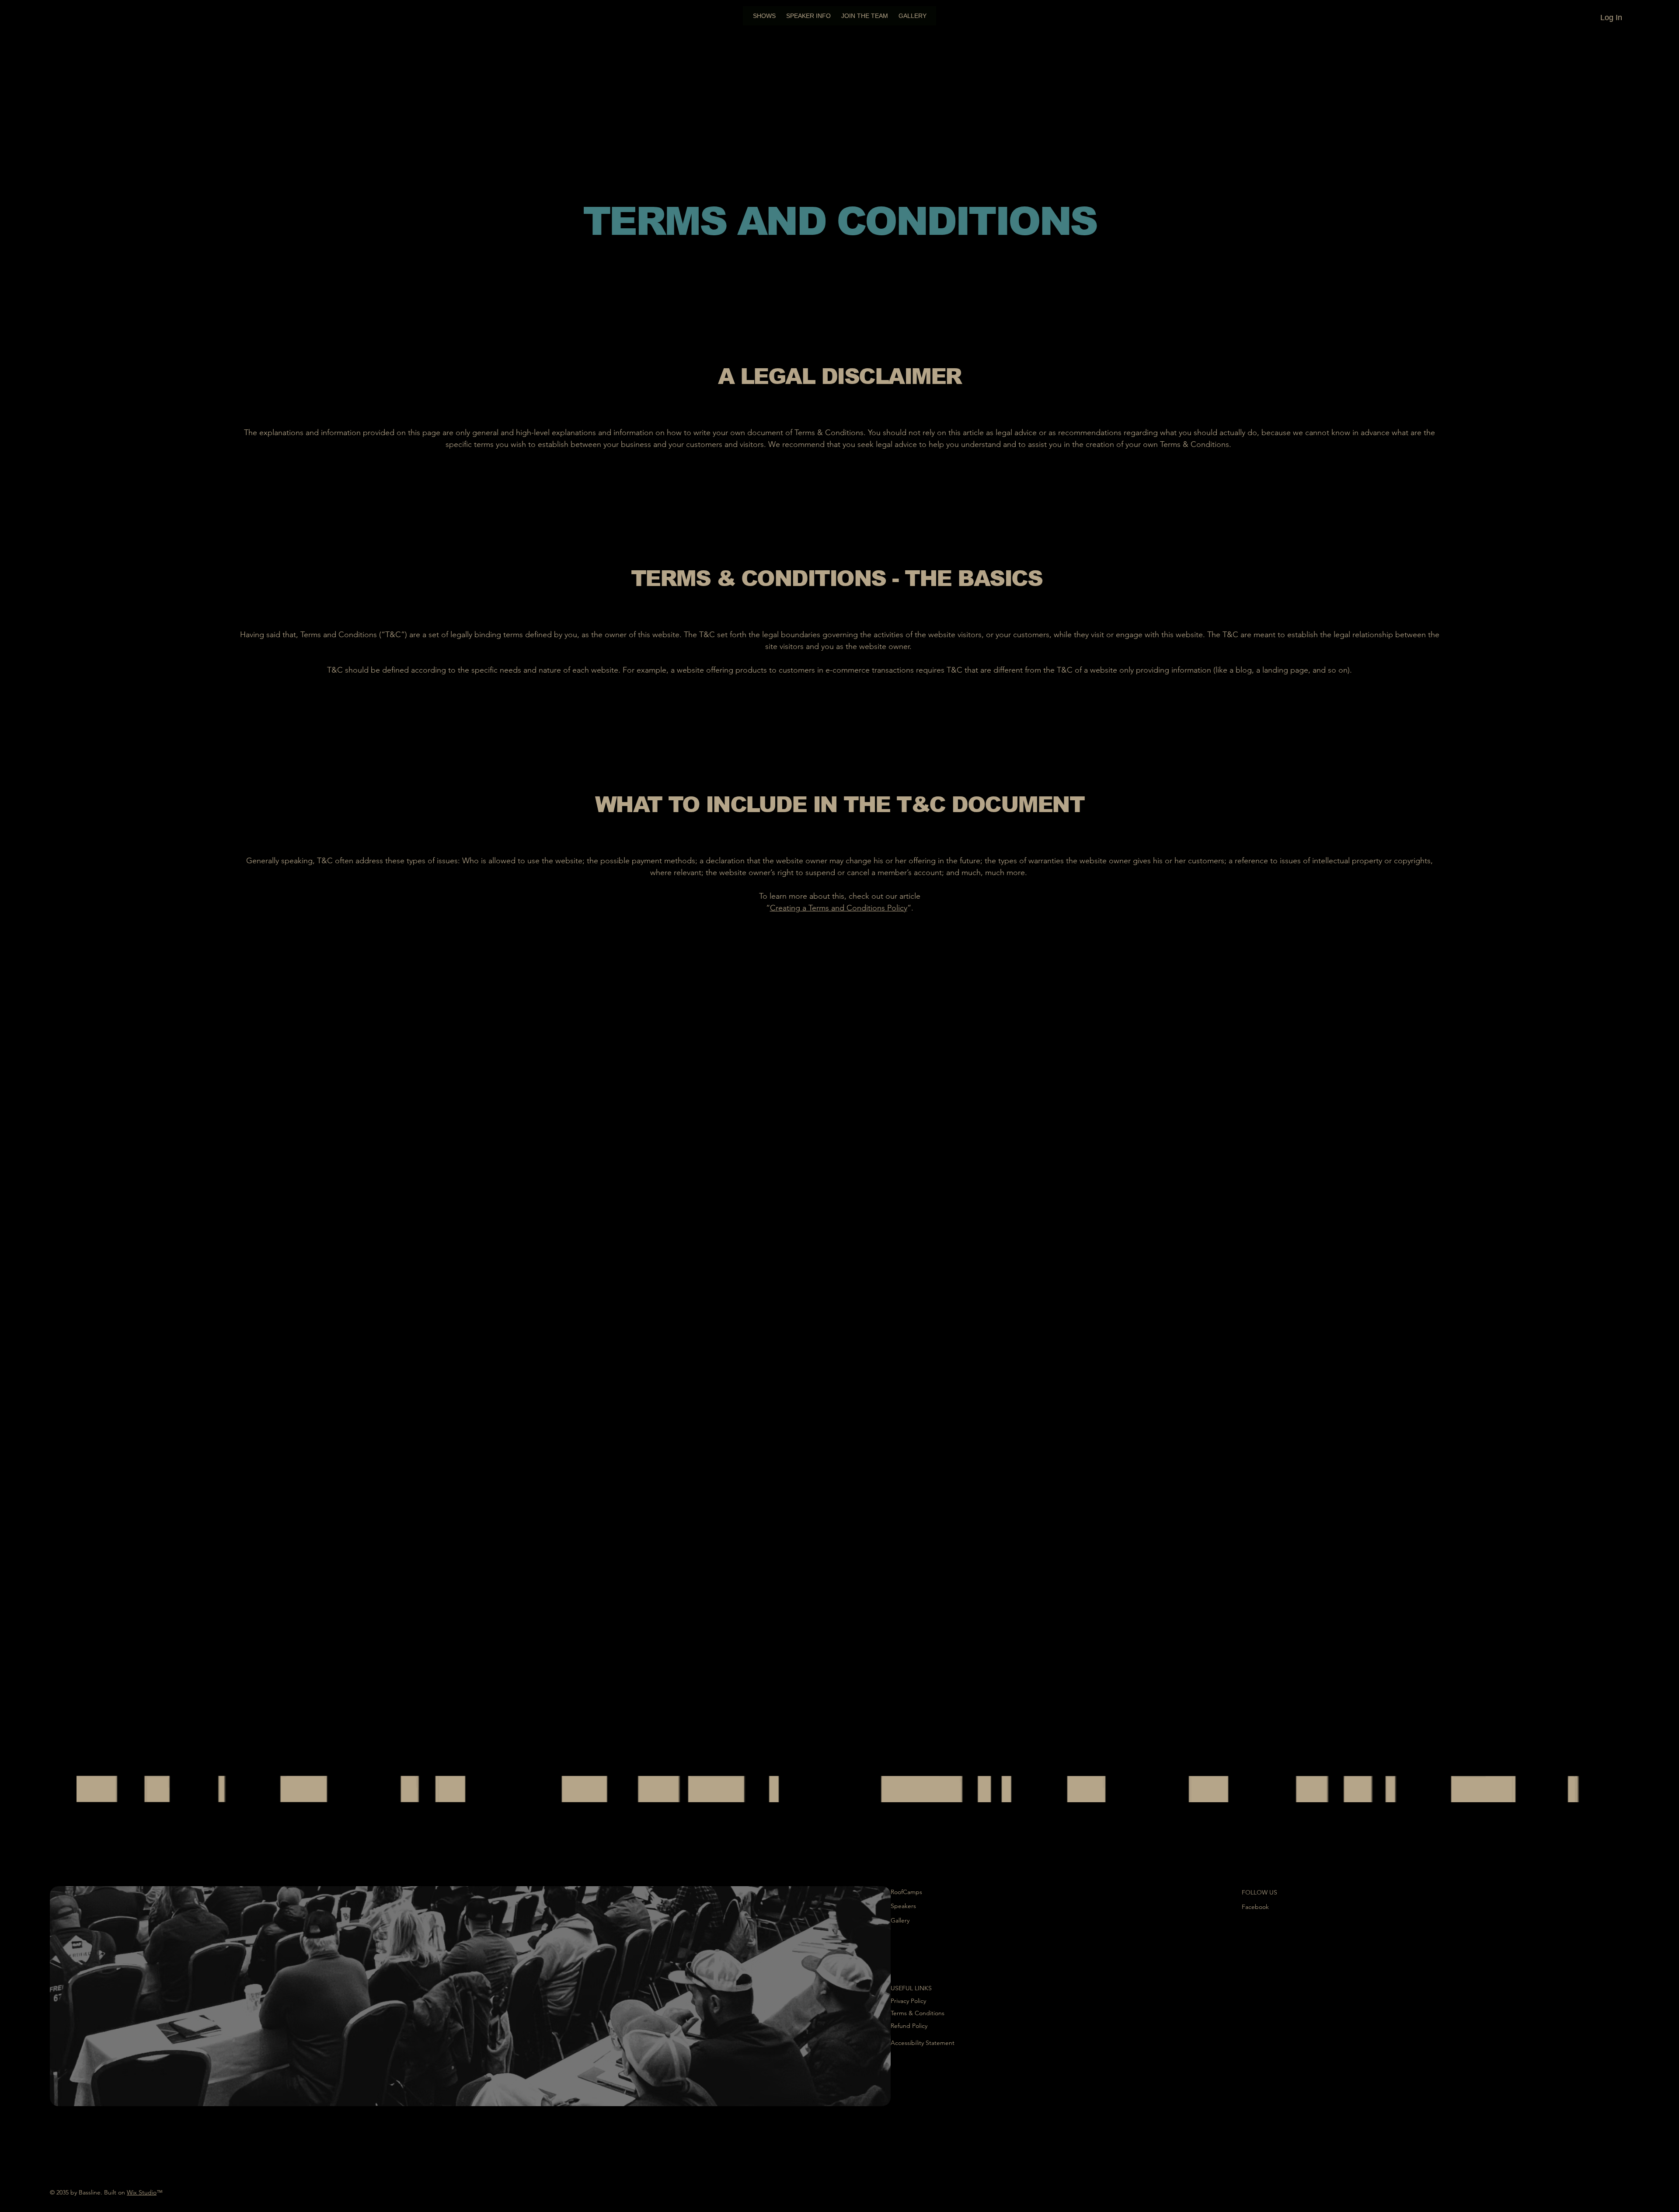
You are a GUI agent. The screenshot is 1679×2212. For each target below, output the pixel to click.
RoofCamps (906, 1892)
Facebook (1255, 1907)
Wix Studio (142, 2192)
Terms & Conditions (918, 2013)
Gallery (900, 1920)
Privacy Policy (908, 2001)
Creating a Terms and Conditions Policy (839, 908)
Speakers (903, 1906)
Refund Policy (909, 2026)
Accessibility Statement (923, 2043)
